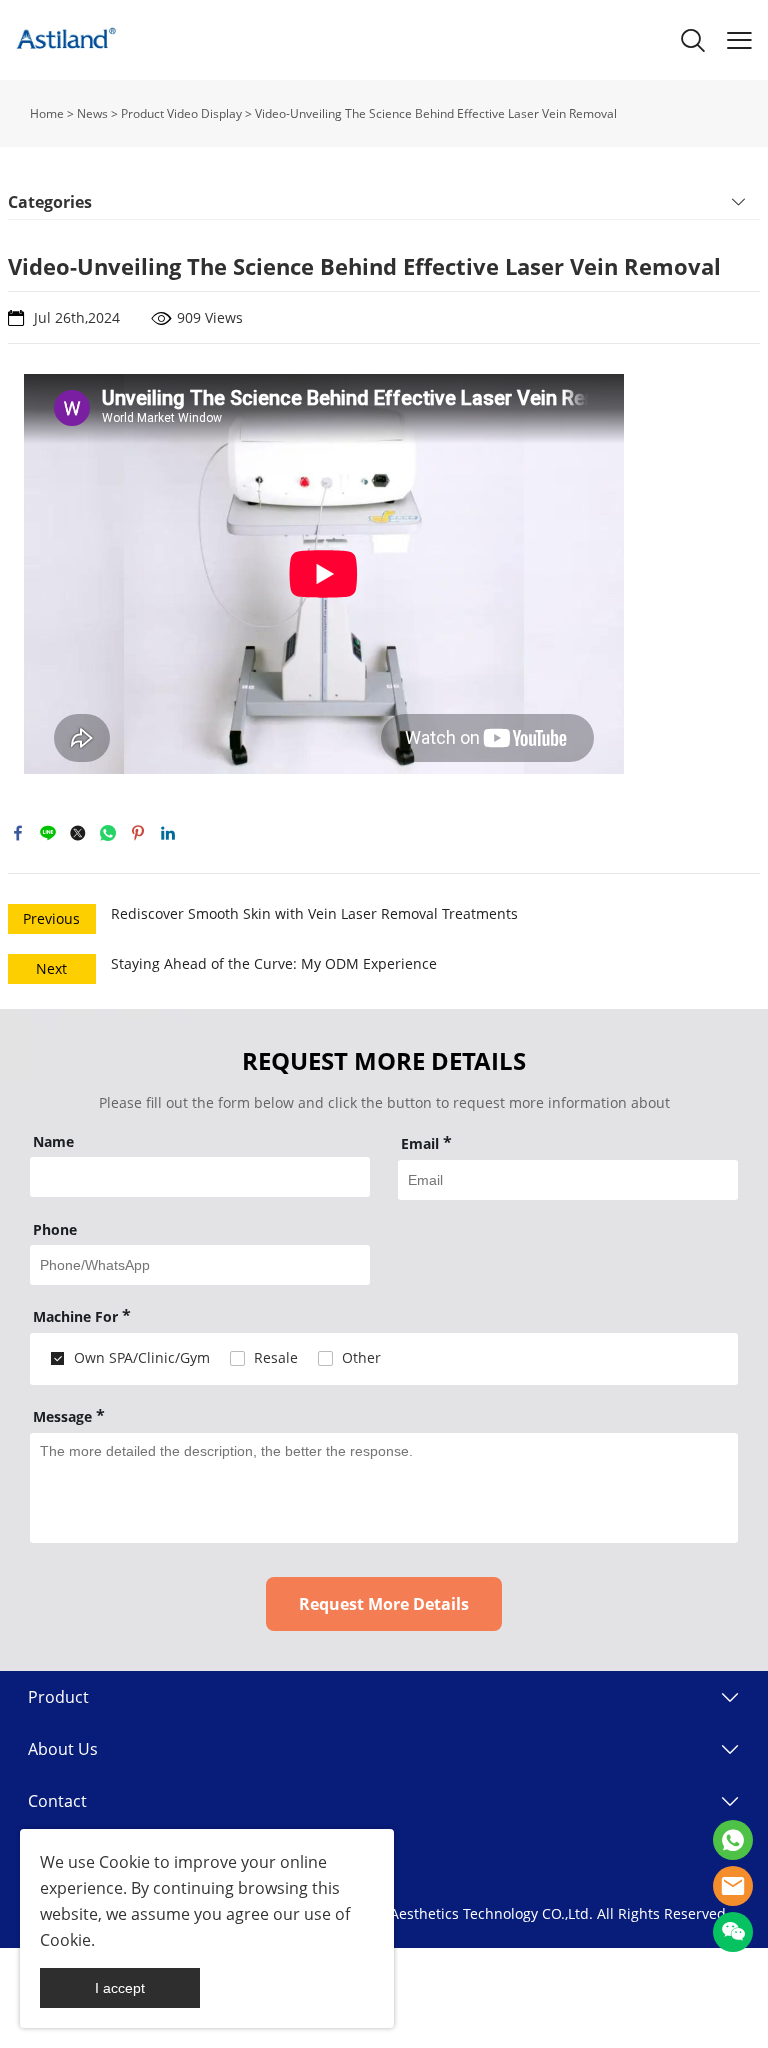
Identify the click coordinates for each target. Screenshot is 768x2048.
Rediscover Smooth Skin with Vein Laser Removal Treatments (314, 913)
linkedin (168, 833)
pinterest (138, 833)
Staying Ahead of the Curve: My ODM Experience (274, 963)
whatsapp (108, 833)
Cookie (124, 1862)
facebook (18, 833)
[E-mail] (733, 1886)
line (48, 833)
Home (47, 113)
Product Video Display (181, 113)
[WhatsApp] (733, 1840)
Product (58, 1697)
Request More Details (384, 1604)
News (92, 113)
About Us (63, 1749)
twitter (78, 833)
